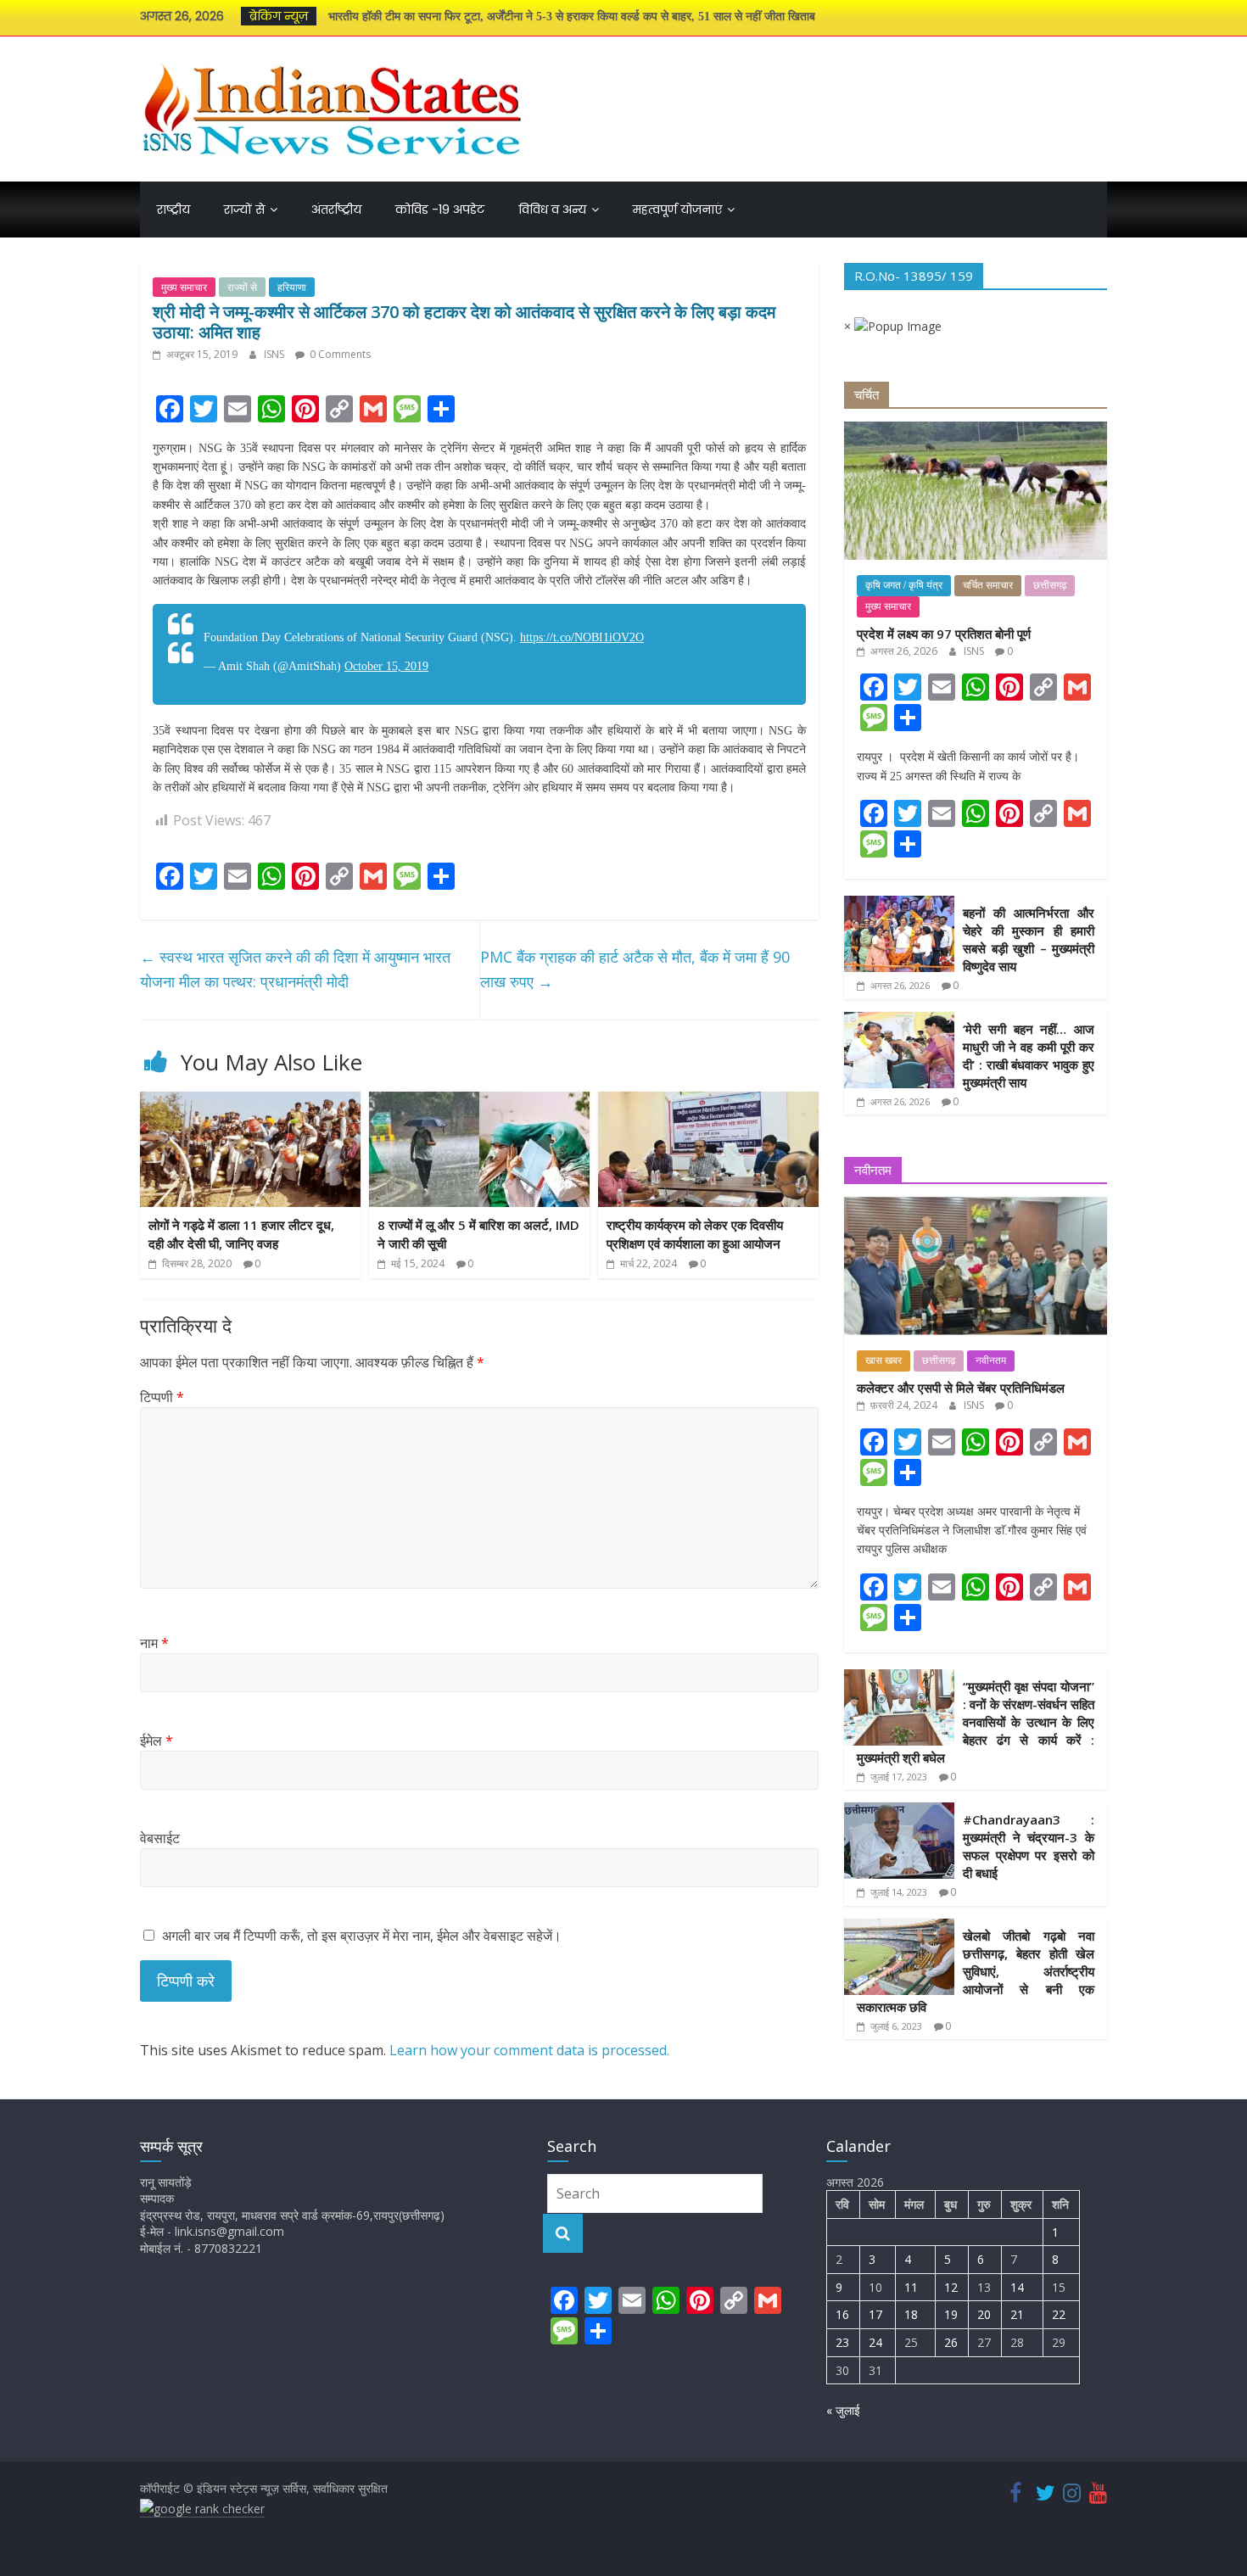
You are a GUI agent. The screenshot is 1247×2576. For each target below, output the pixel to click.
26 (951, 2342)
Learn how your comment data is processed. (529, 2050)
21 (1017, 2314)
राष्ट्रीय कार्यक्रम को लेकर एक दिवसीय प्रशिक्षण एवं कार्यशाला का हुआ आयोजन (695, 1234)
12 (951, 2287)
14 (1017, 2287)
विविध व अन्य (552, 210)
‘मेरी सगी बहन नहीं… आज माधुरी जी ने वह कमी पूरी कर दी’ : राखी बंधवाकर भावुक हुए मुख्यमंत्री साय (1029, 1056)
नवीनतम (991, 1361)
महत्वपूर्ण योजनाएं (677, 210)
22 (1059, 2314)
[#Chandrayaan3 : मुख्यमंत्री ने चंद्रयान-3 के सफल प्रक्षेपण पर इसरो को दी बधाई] (899, 1811)
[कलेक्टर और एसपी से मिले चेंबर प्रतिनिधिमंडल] (976, 1206)
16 (842, 2314)
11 (911, 2287)
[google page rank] (202, 2509)
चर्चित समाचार (988, 585)
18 (911, 2314)
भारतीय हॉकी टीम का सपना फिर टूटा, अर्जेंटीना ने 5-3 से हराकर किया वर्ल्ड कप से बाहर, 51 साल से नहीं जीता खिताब (572, 17)
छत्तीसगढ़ (1050, 585)
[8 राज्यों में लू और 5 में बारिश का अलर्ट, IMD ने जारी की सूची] (479, 1102)
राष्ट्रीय (173, 210)
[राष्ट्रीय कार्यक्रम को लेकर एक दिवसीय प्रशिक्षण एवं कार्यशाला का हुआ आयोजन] (708, 1102)
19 (951, 2314)
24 (875, 2342)
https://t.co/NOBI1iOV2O (582, 637)
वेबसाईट (160, 1838)
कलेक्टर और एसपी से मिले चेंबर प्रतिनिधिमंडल (961, 1388)
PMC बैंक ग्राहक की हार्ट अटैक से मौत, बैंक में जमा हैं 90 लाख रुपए (635, 969)
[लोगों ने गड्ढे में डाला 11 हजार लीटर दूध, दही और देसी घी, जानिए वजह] (250, 1102)
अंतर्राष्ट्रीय (336, 210)
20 (984, 2314)
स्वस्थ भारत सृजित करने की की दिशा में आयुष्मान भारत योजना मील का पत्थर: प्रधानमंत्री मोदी (295, 969)
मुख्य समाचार (184, 287)
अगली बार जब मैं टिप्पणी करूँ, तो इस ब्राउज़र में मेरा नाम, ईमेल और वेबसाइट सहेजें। (362, 1936)
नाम (154, 1643)
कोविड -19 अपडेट (440, 210)
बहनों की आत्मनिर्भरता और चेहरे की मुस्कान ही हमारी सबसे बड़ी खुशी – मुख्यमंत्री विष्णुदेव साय (1029, 939)
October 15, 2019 (386, 666)
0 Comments (339, 354)
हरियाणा (292, 287)
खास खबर (884, 1361)
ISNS (275, 354)
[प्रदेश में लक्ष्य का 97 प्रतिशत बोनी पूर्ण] (976, 430)
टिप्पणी (162, 1397)
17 (875, 2314)
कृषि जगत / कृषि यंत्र (904, 585)
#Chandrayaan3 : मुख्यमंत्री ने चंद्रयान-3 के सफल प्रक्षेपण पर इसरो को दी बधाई (1029, 1846)
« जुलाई (843, 2410)
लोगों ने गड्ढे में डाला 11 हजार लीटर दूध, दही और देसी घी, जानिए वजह (241, 1234)
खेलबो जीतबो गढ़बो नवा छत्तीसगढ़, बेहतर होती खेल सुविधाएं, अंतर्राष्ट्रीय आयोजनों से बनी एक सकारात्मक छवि (976, 1971)
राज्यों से (244, 210)
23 (842, 2342)
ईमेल (157, 1741)
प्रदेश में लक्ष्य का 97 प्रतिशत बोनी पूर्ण (944, 634)
